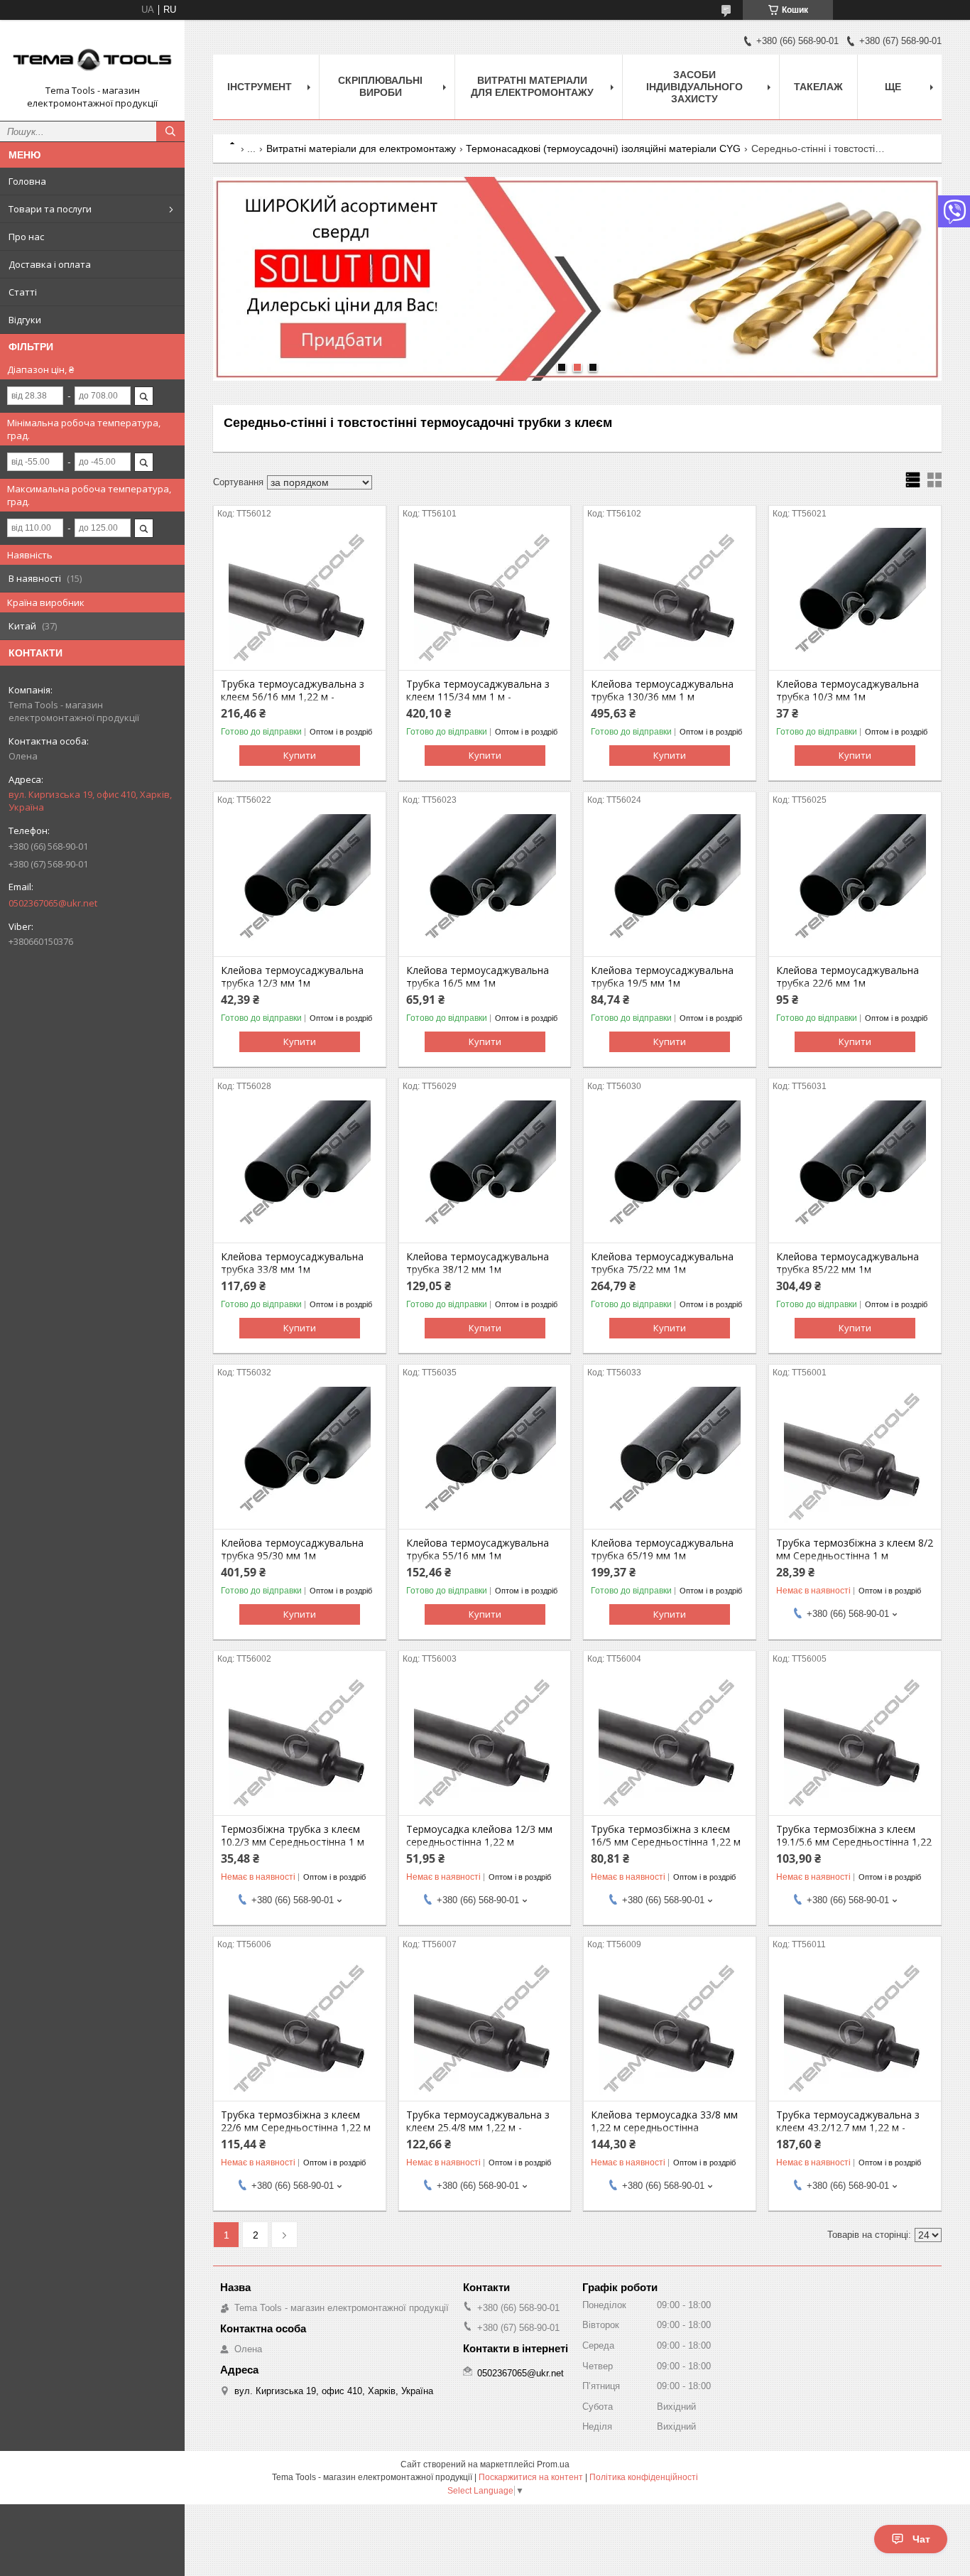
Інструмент (260, 87)
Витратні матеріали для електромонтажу (532, 86)
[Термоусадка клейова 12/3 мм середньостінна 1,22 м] (485, 1744)
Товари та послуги (50, 209)
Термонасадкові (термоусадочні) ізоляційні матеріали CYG (603, 148)
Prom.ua (553, 2464)
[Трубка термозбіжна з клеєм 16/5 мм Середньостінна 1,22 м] (670, 1744)
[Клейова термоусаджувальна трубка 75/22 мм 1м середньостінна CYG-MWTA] (670, 1171)
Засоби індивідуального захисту (694, 87)
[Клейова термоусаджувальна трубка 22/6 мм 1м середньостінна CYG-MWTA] (855, 885)
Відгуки (25, 320)
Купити (300, 755)
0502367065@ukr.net (53, 903)
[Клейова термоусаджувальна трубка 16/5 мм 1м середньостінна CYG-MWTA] (485, 885)
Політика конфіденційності (644, 2477)
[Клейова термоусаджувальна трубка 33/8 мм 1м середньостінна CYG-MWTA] (300, 1171)
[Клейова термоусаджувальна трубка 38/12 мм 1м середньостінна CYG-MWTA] (485, 1171)
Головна (27, 181)
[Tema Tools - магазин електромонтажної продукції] (92, 58)
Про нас (26, 237)
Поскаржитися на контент (531, 2477)
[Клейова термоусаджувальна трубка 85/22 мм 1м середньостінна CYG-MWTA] (855, 1171)
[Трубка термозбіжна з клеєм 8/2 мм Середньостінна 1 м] (855, 1458)
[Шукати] (170, 131)
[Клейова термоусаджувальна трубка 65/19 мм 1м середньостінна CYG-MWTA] (670, 1458)
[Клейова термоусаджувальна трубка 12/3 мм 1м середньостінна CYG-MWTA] (300, 885)
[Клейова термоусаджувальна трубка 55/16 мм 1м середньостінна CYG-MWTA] (485, 1458)
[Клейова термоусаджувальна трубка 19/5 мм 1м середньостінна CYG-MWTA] (670, 885)
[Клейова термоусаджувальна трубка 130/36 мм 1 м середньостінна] (670, 599)
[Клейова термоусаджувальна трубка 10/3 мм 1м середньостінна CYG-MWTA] (855, 599)
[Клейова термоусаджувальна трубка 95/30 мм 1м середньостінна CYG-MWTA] (300, 1458)
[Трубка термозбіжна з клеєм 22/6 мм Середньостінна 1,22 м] (300, 2030)
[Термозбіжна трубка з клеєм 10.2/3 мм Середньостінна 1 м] (300, 1744)
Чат (921, 2539)
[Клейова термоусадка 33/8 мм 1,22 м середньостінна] (670, 2030)
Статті (23, 292)
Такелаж (818, 87)
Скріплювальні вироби (380, 86)
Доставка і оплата (50, 264)
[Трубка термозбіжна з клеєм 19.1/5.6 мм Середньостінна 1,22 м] (855, 1744)
